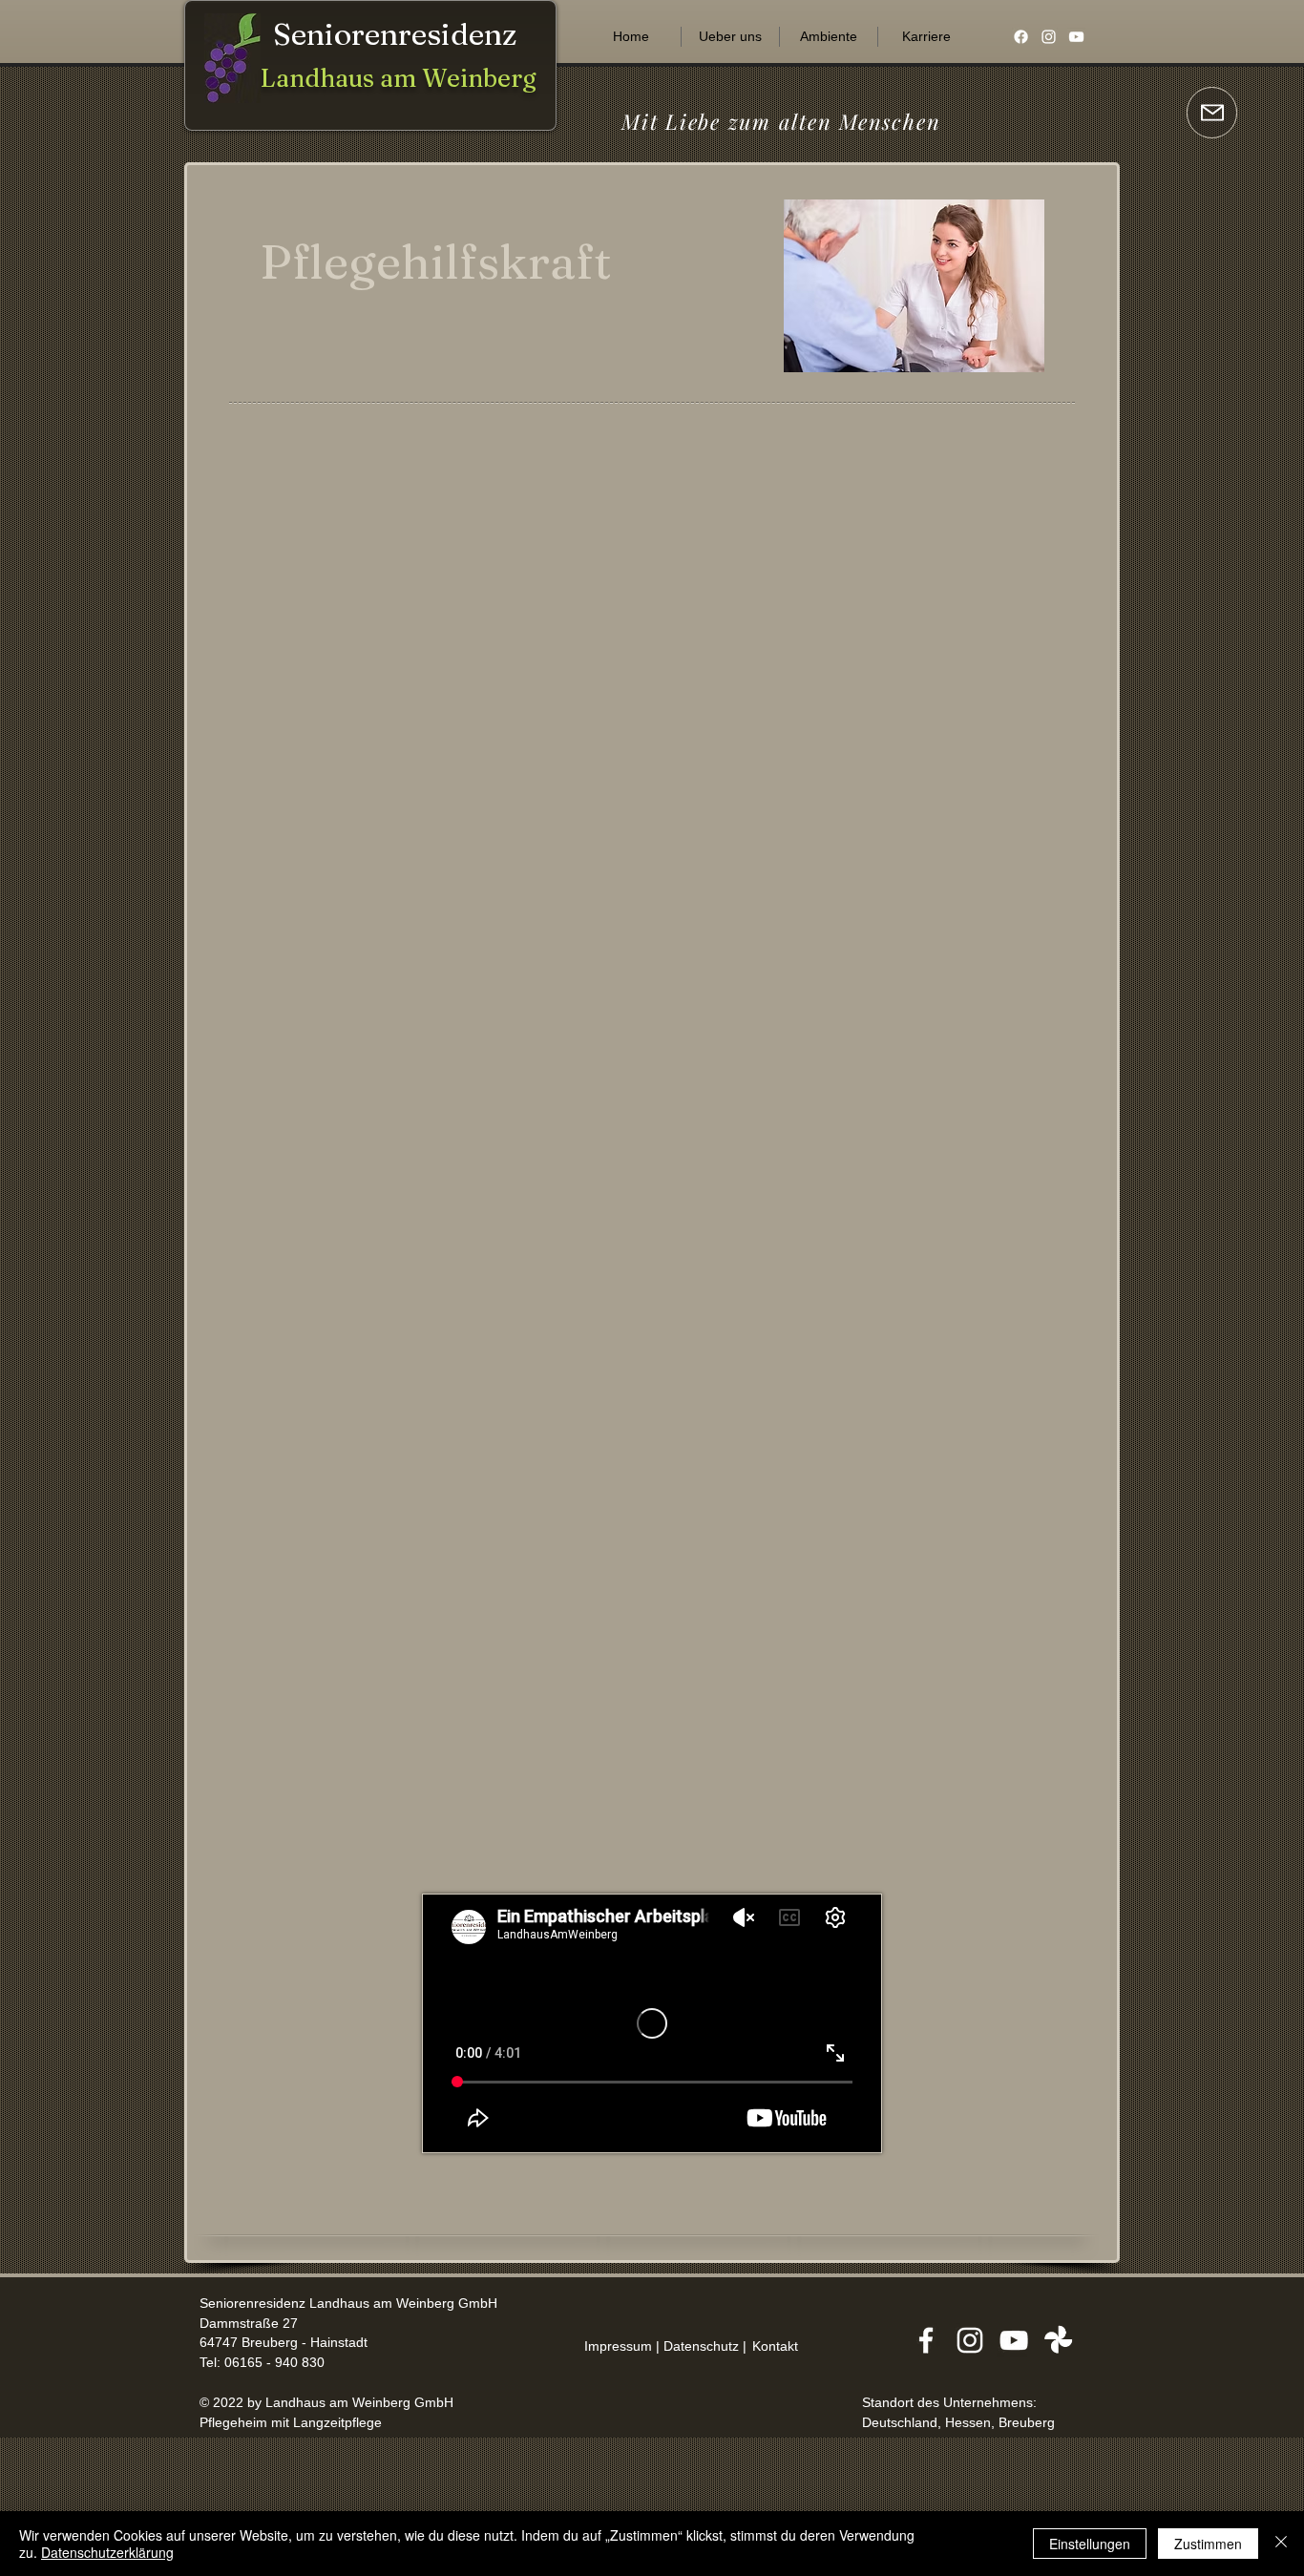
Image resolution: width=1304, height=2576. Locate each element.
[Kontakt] (1212, 113)
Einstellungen (1090, 2544)
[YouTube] (1076, 37)
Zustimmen (1208, 2544)
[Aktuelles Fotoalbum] (1058, 2340)
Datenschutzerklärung (107, 2552)
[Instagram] (1049, 37)
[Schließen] (1281, 2544)
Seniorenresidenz (395, 34)
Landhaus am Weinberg (399, 78)
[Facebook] (1021, 37)
